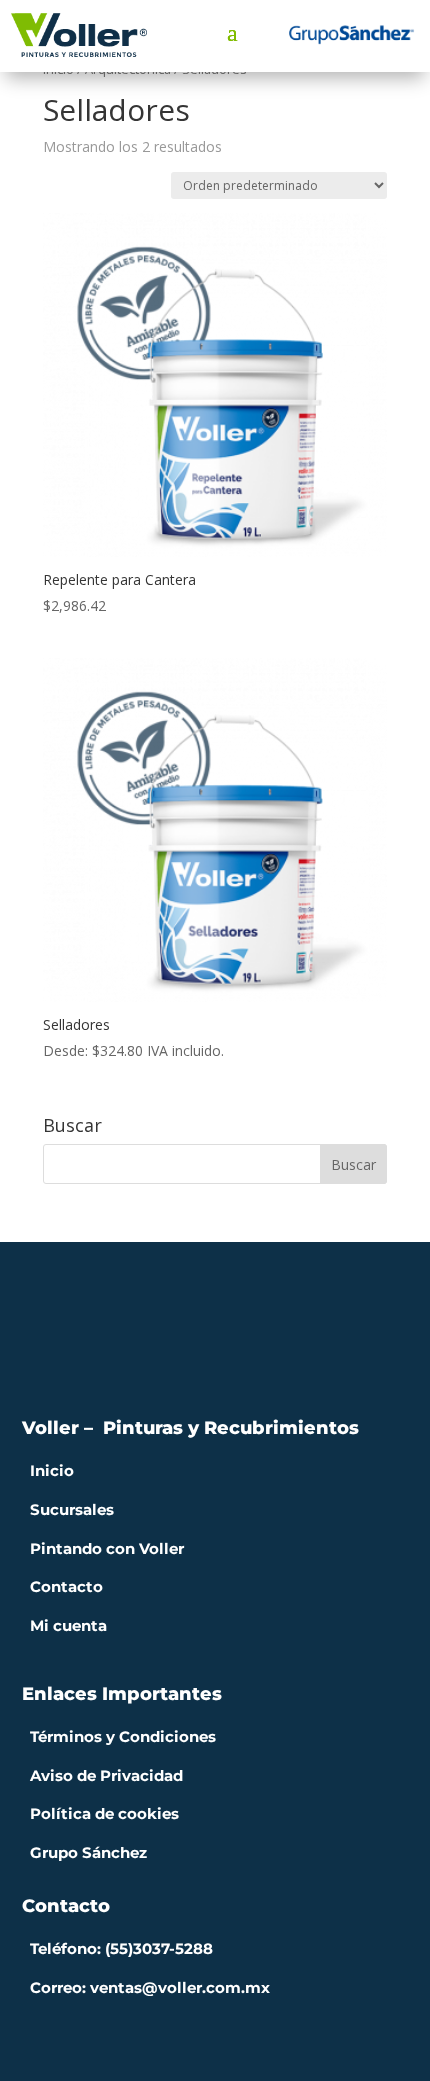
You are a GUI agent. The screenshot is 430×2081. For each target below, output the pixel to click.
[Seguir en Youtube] (255, 1363)
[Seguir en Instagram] (215, 1363)
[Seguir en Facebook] (175, 1363)
